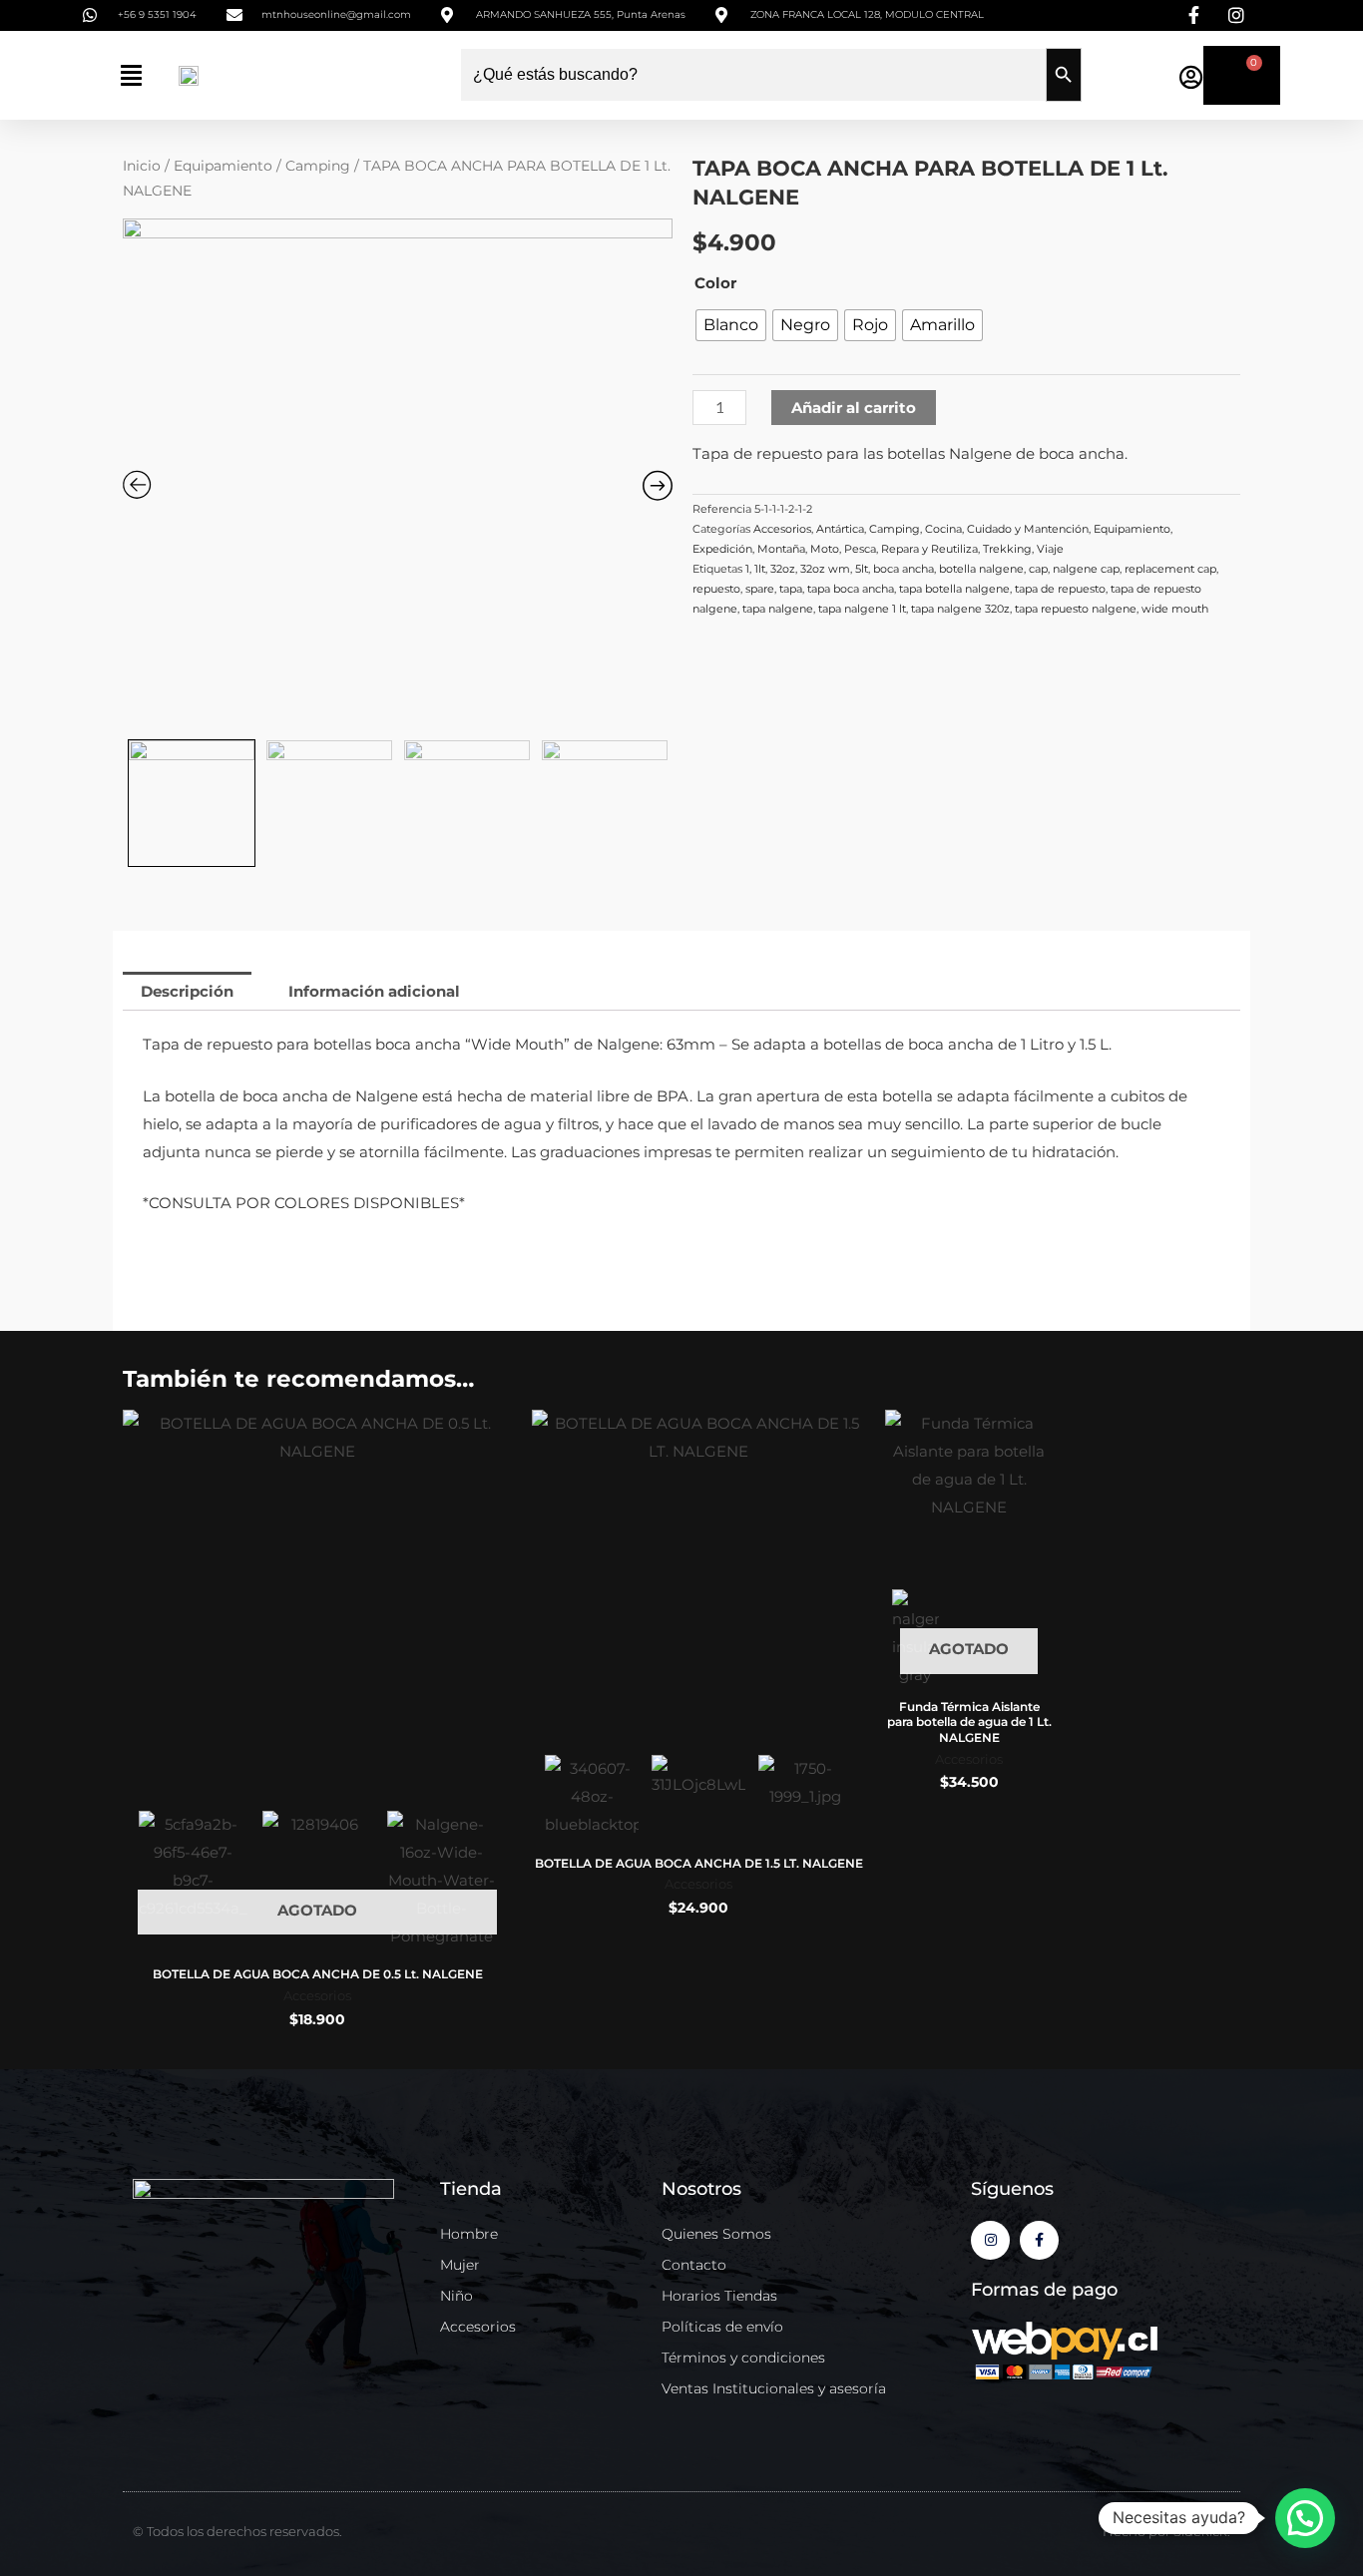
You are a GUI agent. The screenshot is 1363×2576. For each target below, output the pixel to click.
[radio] (731, 325)
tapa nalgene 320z (960, 609)
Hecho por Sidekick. (1166, 2531)
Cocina (943, 529)
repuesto (716, 589)
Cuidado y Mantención (1028, 529)
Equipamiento (223, 166)
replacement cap (1170, 569)
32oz (783, 569)
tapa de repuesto (1060, 589)
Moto (825, 549)
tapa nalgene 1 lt (862, 609)
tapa (791, 589)
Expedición (722, 549)
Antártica (840, 529)
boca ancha (904, 569)
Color (715, 283)
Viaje (1050, 549)
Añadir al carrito (854, 408)
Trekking (1007, 549)
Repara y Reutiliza (929, 549)
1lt (760, 569)
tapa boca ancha (851, 589)
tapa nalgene (778, 609)
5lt (862, 569)
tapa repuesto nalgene (1076, 609)
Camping (318, 166)
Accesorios (782, 529)
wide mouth (1175, 609)
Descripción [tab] (187, 991)
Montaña (781, 549)
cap (1038, 569)
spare (760, 589)
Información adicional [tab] (374, 991)
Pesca (860, 549)
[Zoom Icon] (398, 474)
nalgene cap (1086, 569)
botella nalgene (981, 569)
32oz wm (825, 569)
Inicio (142, 166)
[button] (131, 75)
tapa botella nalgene (954, 589)
